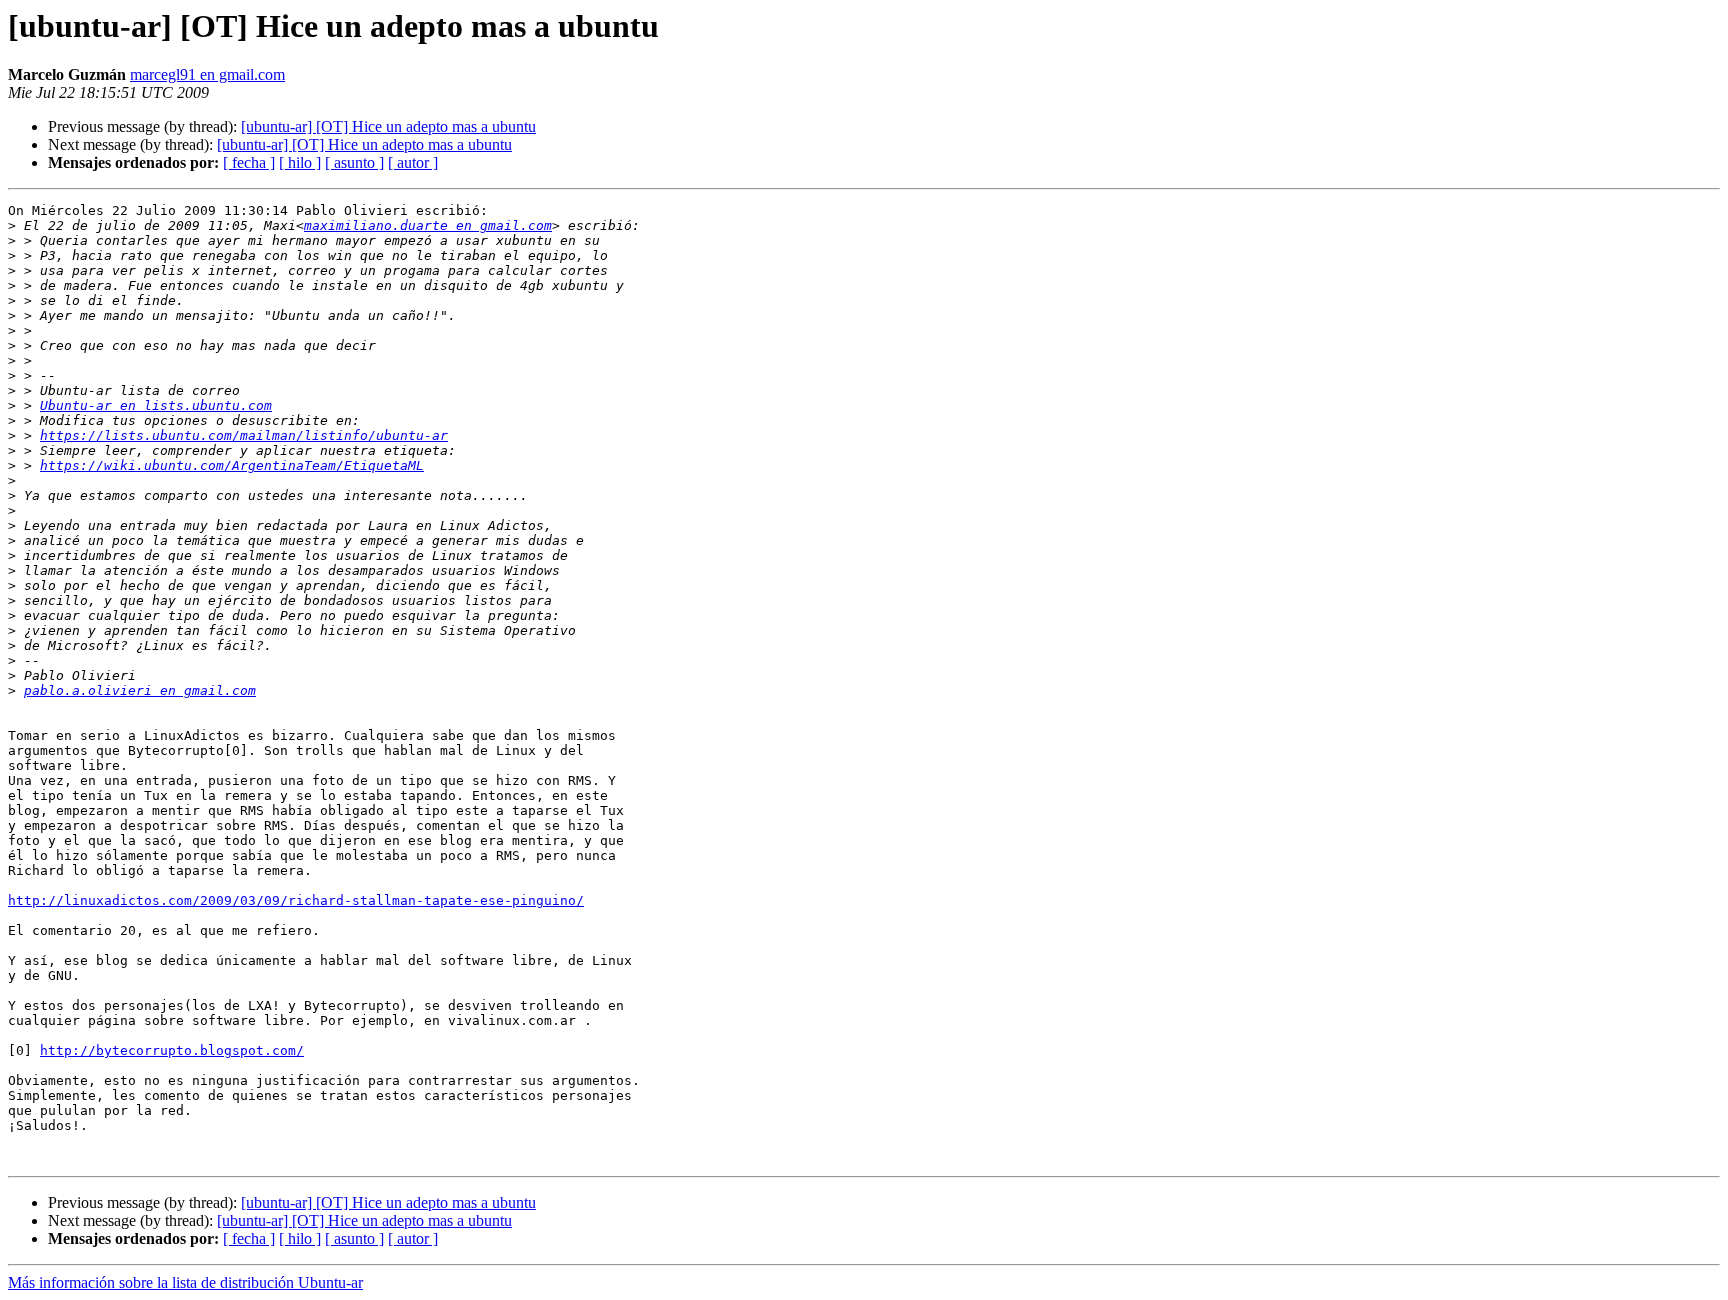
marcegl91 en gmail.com (207, 74)
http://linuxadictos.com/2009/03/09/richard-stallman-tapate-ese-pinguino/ (296, 900)
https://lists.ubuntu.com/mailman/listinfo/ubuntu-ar (244, 435)
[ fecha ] (249, 162)
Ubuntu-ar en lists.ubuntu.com (156, 405)
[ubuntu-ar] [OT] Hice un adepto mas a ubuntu (388, 126)
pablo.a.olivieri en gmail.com (140, 690)
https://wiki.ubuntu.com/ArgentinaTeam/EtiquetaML (232, 465)
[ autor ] (413, 162)
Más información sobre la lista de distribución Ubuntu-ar (185, 1282)
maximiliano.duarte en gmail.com (428, 225)
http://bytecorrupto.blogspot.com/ (172, 1050)
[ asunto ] (354, 162)
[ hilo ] (300, 162)
